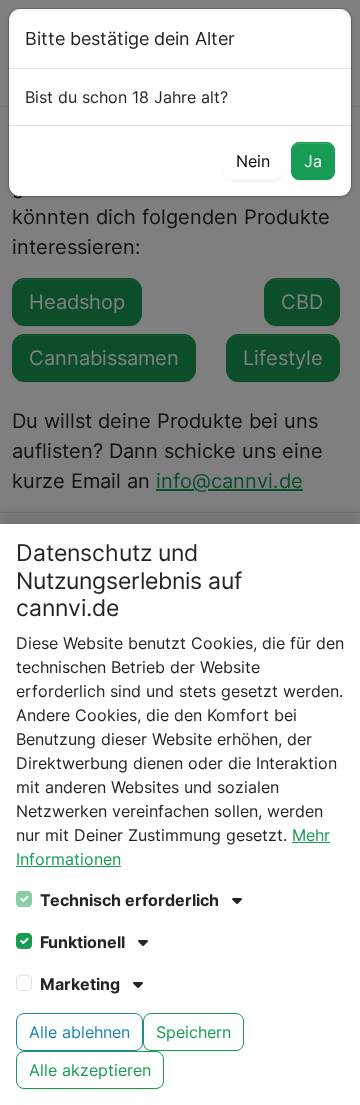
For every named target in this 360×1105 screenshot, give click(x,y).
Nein (253, 161)
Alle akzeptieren (90, 1070)
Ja (313, 161)
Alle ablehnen (79, 1032)
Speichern (193, 1032)
